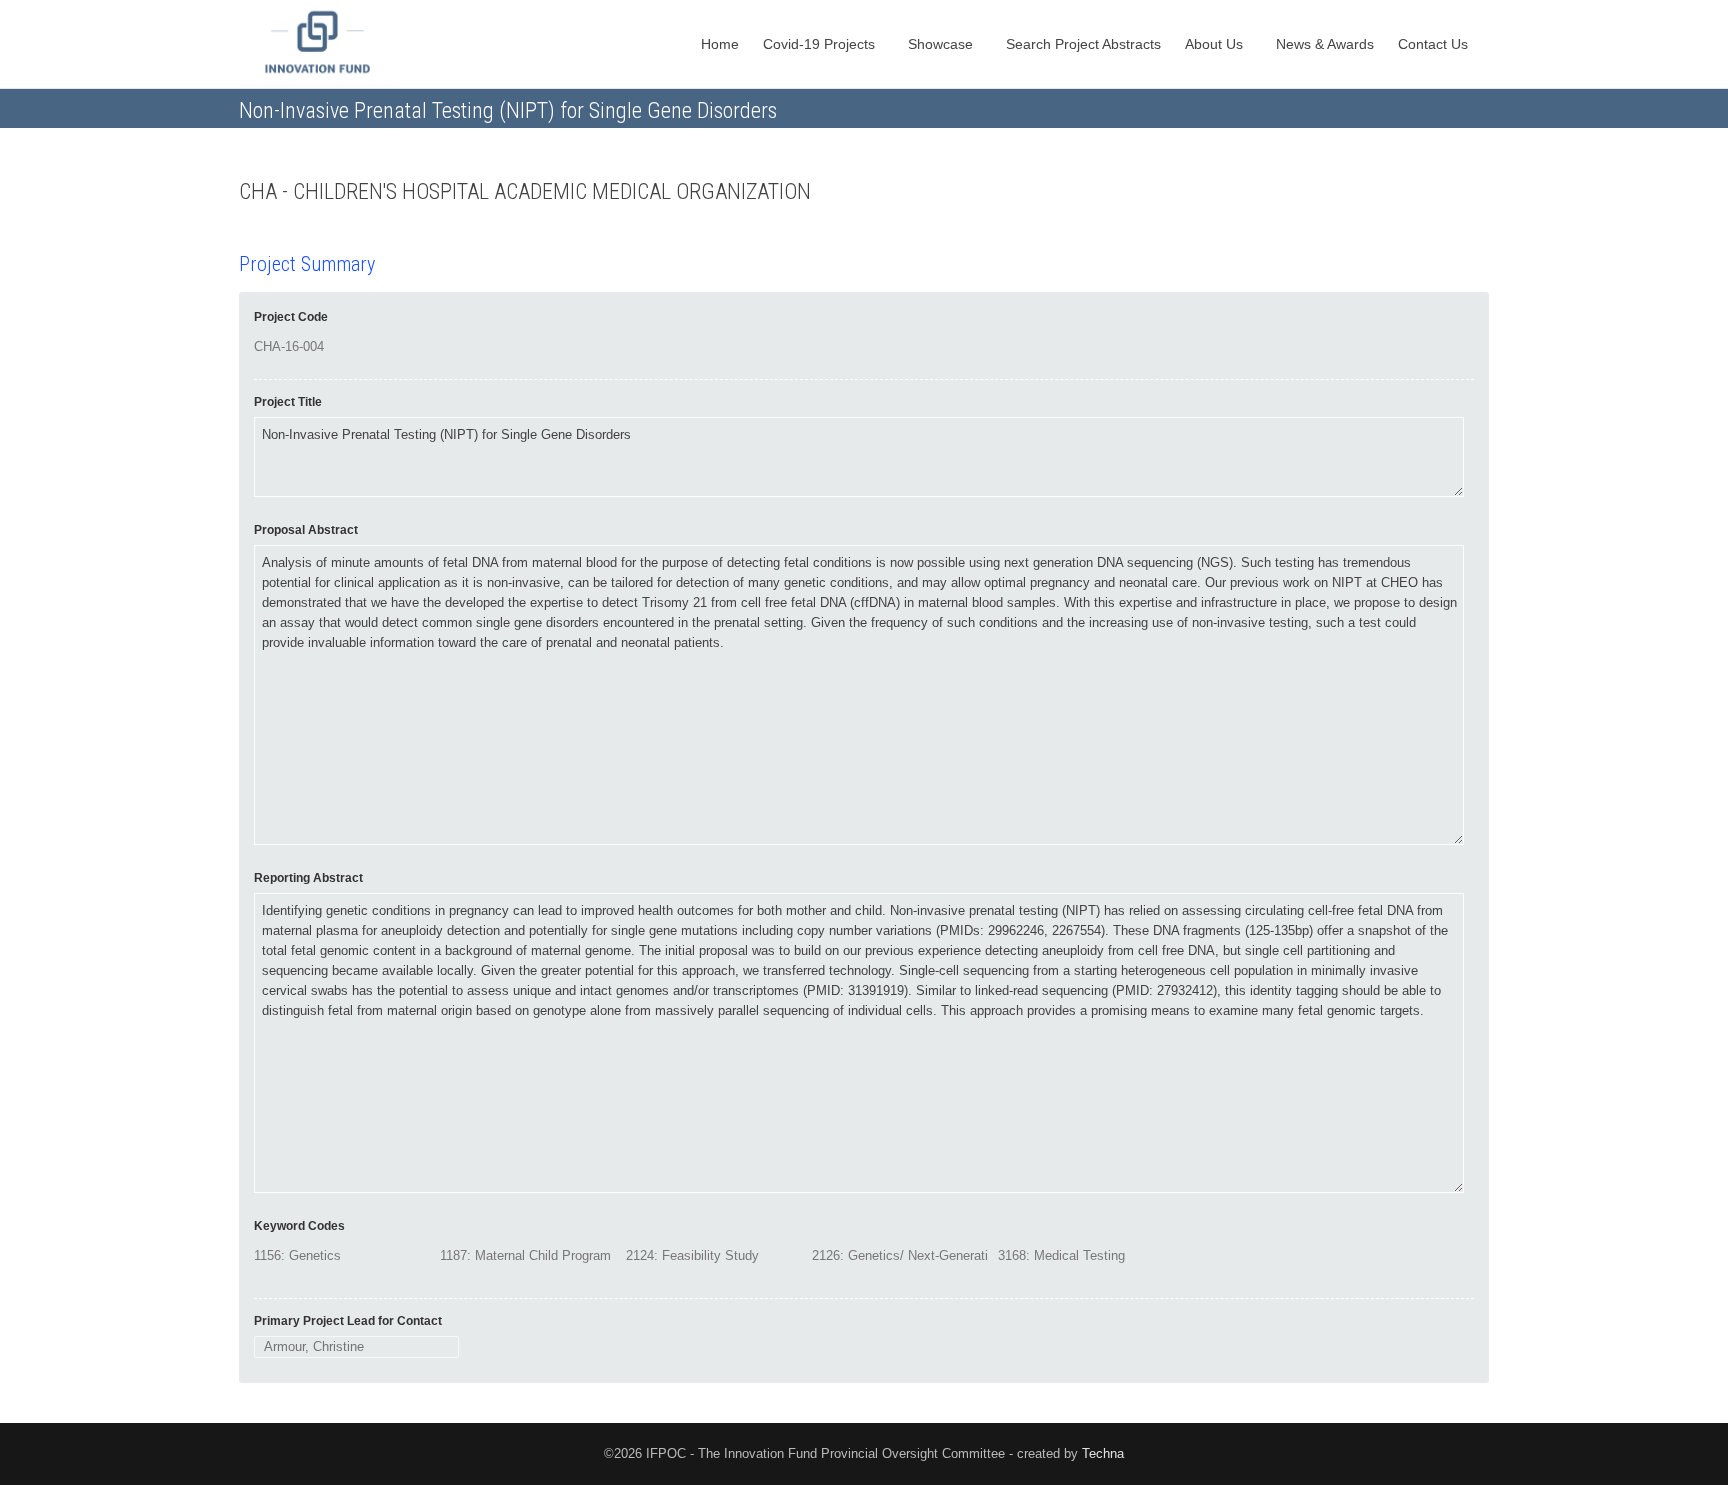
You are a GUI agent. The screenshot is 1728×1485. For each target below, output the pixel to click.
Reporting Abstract (308, 878)
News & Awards (1325, 44)
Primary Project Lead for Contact (348, 1321)
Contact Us (1435, 44)
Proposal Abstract (306, 530)
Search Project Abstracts (1083, 44)
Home (720, 44)
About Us (1216, 44)
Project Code (291, 317)
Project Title (288, 402)
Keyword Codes (299, 1226)
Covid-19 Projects (821, 44)
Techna (1103, 1453)
